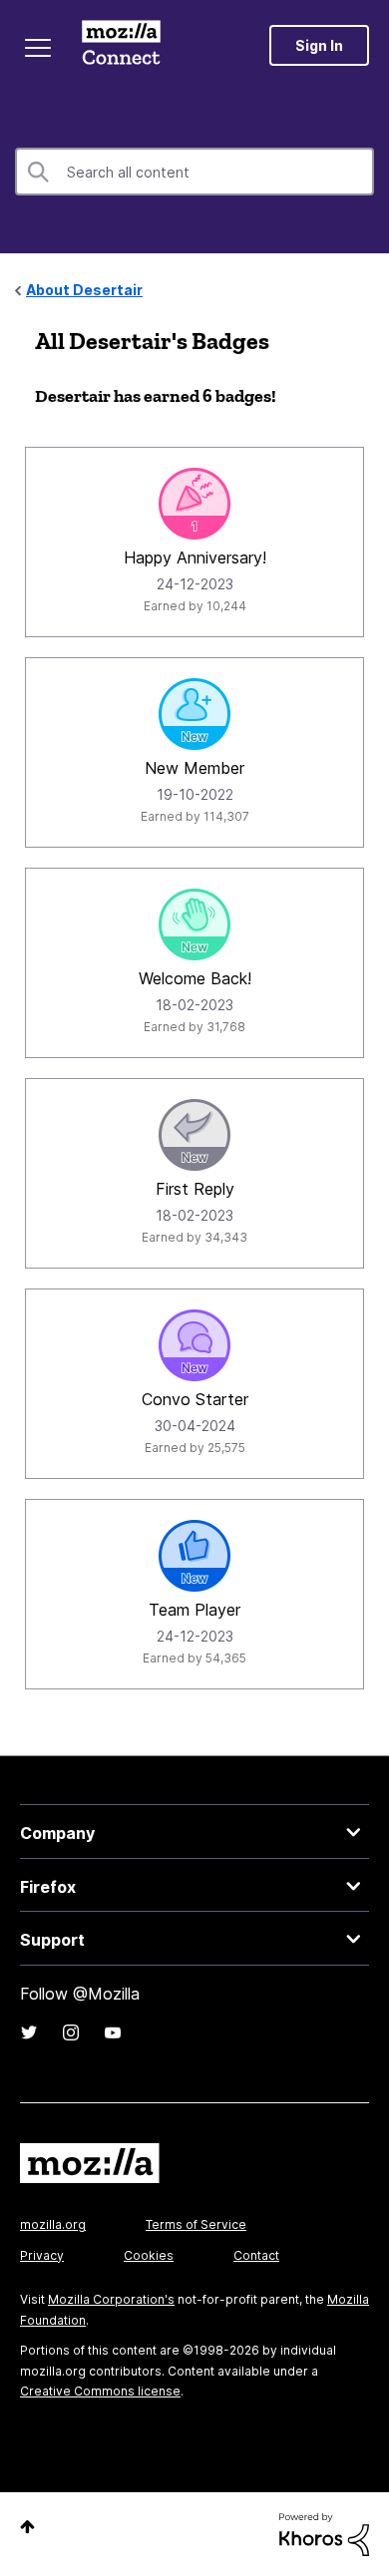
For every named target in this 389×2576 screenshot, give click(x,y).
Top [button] (27, 2527)
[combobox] (194, 172)
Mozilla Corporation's (111, 2299)
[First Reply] (194, 1135)
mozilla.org (53, 2224)
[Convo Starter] (194, 1345)
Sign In (319, 45)
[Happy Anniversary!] (194, 504)
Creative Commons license (100, 2391)
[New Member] (194, 714)
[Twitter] (29, 2032)
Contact (256, 2255)
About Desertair (84, 290)
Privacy (42, 2255)
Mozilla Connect (121, 45)
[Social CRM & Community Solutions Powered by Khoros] (324, 2533)
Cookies (149, 2255)
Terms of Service (196, 2224)
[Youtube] (113, 2032)
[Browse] (38, 48)
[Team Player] (194, 1556)
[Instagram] (71, 2032)
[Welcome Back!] (194, 924)
